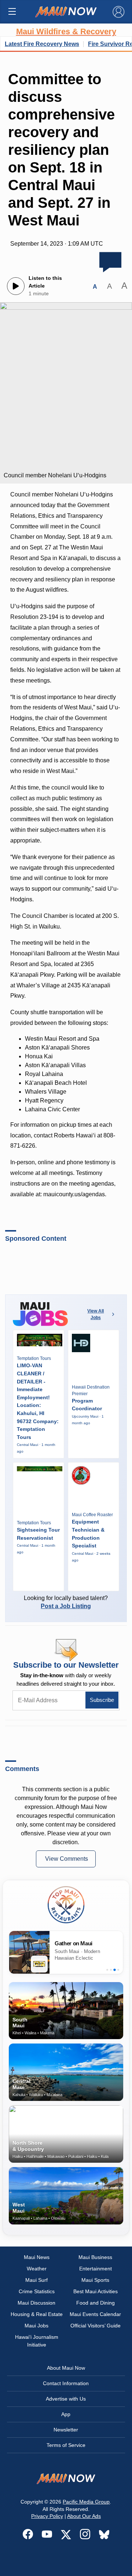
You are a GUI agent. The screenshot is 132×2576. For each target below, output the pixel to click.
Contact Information (66, 2383)
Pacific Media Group (86, 2502)
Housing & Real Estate (37, 2314)
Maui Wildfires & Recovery (66, 31)
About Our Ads (84, 2516)
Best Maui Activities (96, 2291)
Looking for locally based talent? (66, 1602)
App (66, 2414)
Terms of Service (66, 2445)
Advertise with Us (66, 2399)
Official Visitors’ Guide (96, 2326)
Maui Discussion (36, 2303)
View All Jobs (96, 1314)
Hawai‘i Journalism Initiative (37, 2341)
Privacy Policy (47, 2516)
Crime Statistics (37, 2291)
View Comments (67, 1859)
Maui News (37, 2257)
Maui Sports (95, 2280)
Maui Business (95, 2257)
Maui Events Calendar (95, 2314)
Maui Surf (36, 2280)
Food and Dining (96, 2303)
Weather (37, 2269)
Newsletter (66, 2430)
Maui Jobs (36, 2326)
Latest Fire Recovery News (42, 44)
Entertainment (96, 2269)
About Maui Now (66, 2368)
